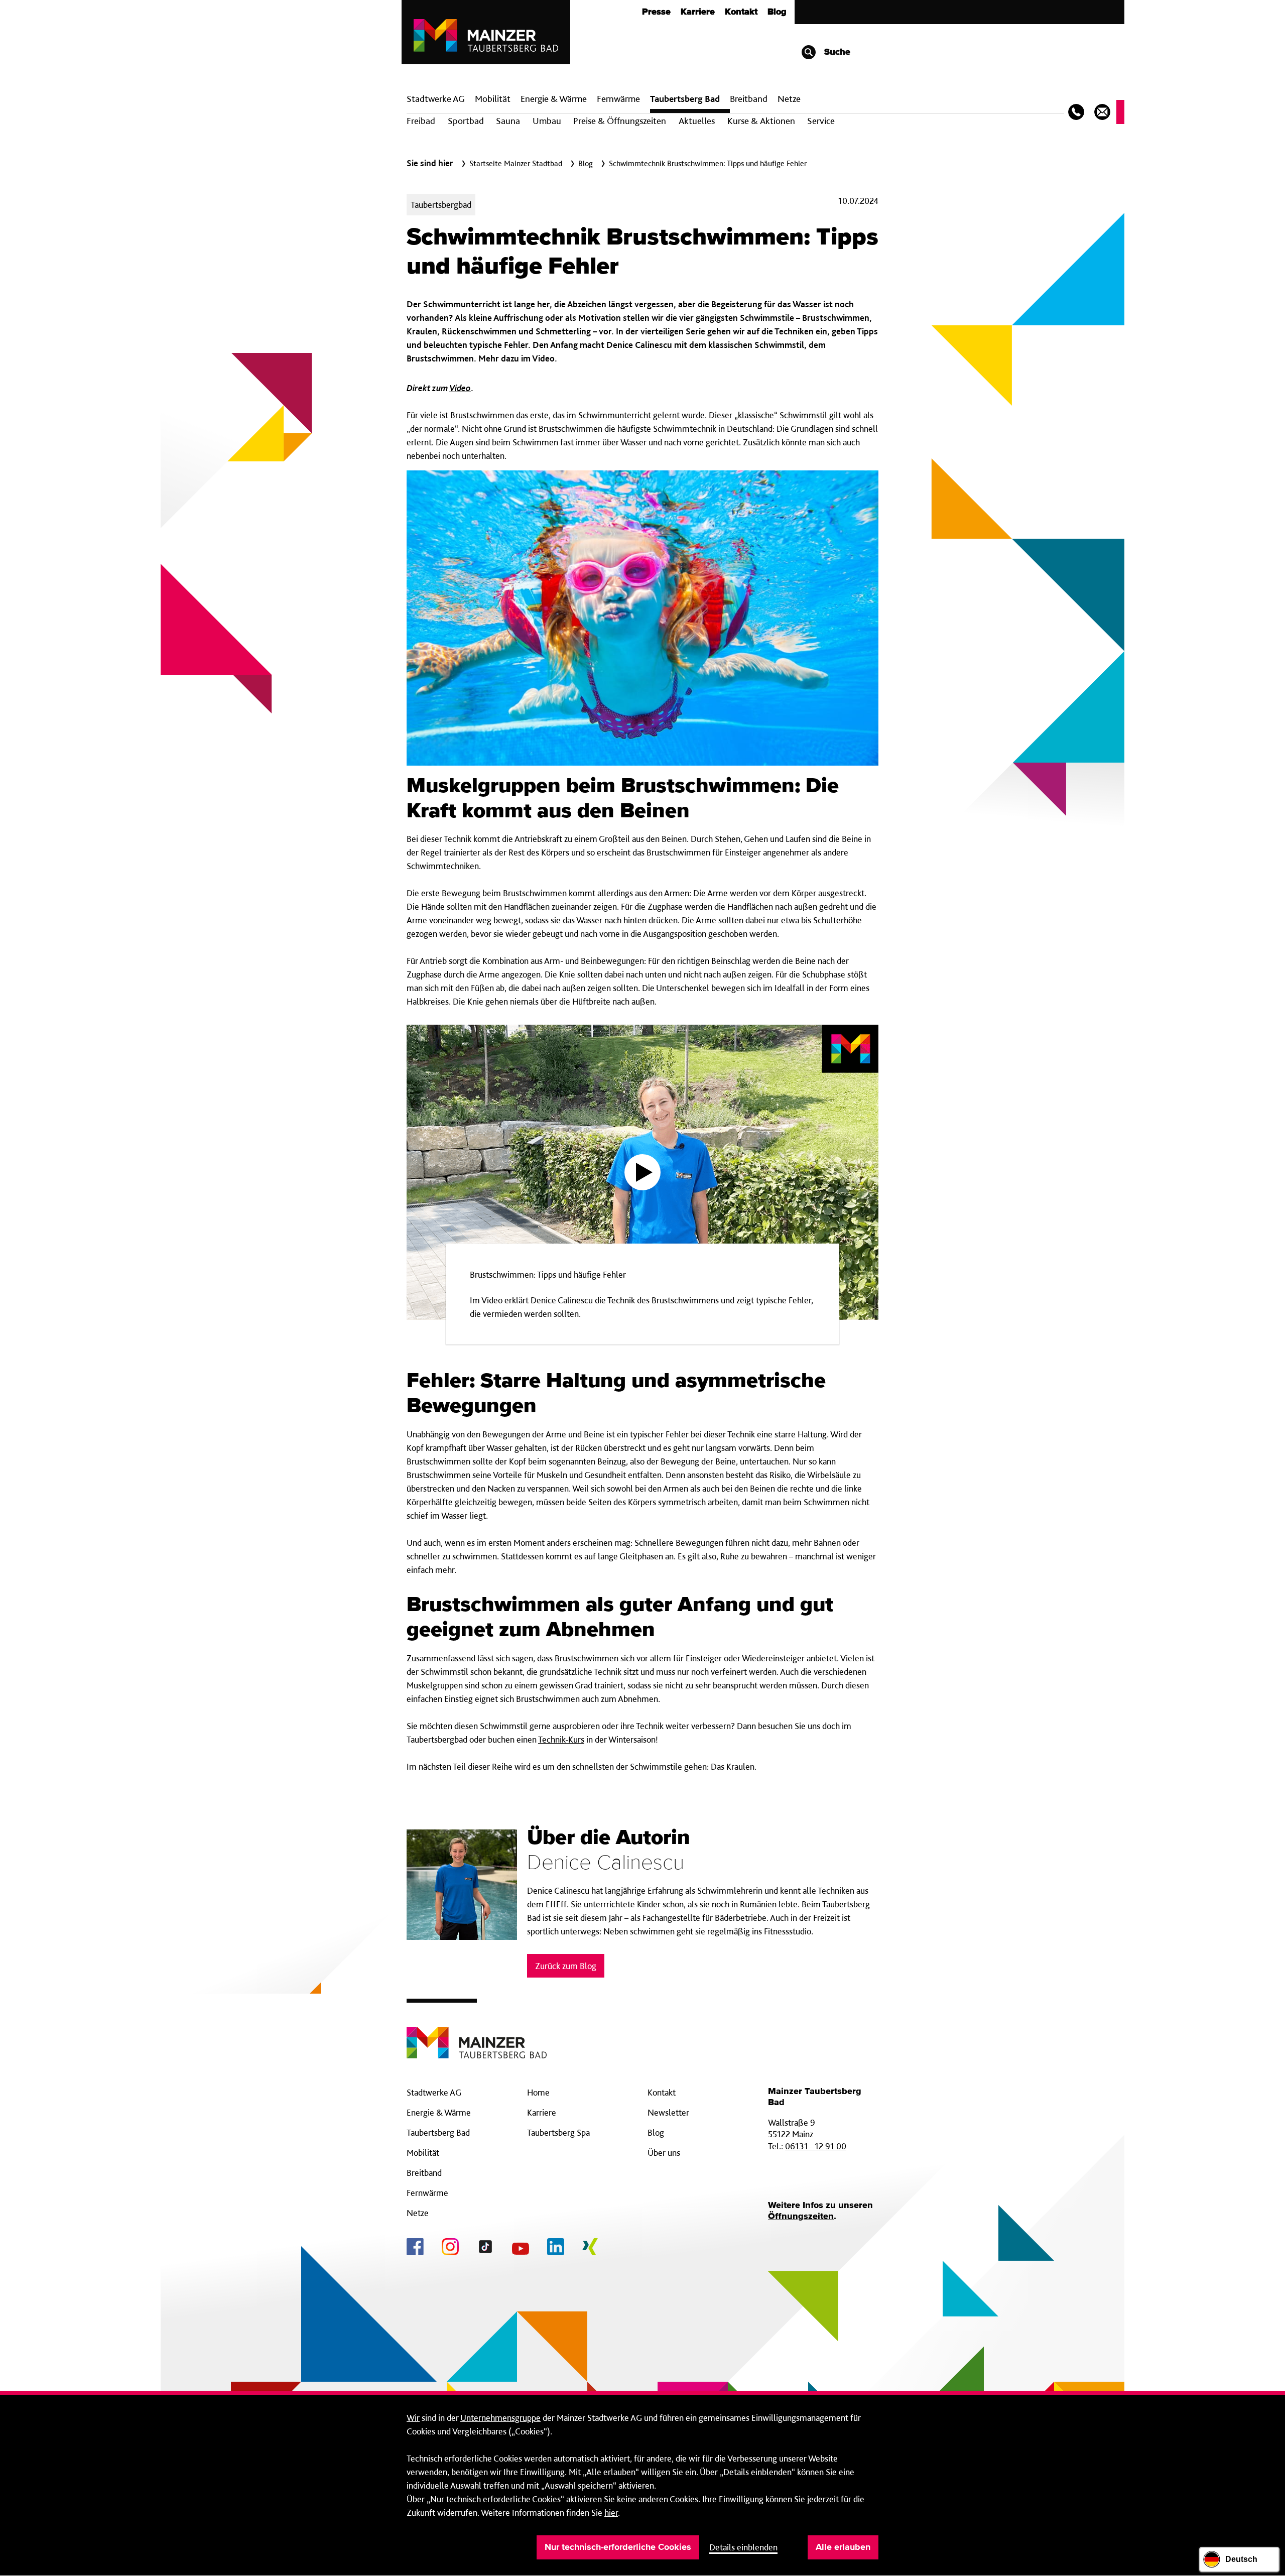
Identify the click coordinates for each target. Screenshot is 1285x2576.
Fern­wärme (618, 99)
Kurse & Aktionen (761, 121)
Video (460, 388)
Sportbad (466, 121)
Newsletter (668, 2112)
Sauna (508, 121)
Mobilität (493, 99)
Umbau (547, 121)
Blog (777, 12)
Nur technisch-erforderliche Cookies (618, 2547)
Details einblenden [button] (743, 2547)
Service (821, 121)
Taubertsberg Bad (685, 99)
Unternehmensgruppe (500, 2418)
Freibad (421, 121)
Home (538, 2092)
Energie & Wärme (554, 99)
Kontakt (741, 12)
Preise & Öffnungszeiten (620, 121)
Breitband (424, 2173)
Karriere (698, 12)
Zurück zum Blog (566, 1966)
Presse (656, 12)
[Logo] (477, 2035)
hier (611, 2512)
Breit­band (749, 99)
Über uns (664, 2153)
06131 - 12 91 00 (816, 2146)
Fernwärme (427, 2193)
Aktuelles (697, 121)
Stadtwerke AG (436, 99)
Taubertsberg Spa (558, 2132)
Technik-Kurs (561, 1739)
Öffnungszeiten (801, 2217)
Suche (836, 52)
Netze (789, 99)
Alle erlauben (843, 2547)
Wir (413, 2418)
